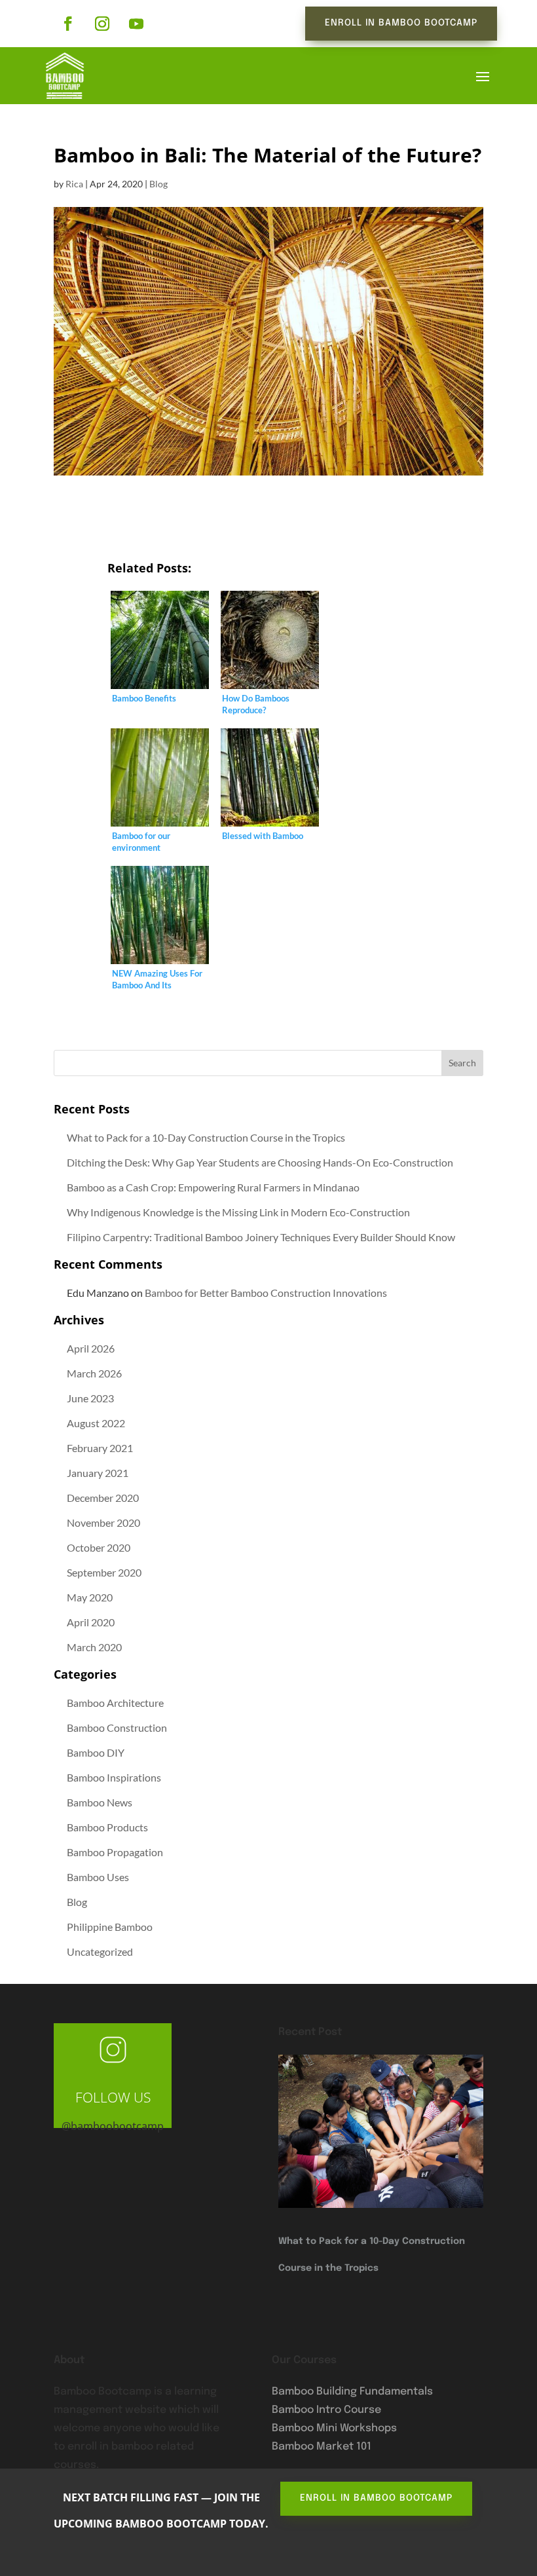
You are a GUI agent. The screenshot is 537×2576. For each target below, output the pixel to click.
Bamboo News (100, 1802)
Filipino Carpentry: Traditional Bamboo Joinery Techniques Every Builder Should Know (261, 1237)
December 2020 (103, 1498)
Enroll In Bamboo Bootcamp (401, 23)
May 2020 (90, 1597)
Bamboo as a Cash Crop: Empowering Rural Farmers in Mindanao (213, 1187)
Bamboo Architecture (115, 1703)
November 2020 (103, 1522)
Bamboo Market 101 (322, 2447)
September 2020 (104, 1572)
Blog (158, 184)
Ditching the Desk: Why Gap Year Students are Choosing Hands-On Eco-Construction (260, 1162)
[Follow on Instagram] (102, 24)
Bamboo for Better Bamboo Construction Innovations (266, 1293)
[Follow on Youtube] (136, 24)
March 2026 (94, 1373)
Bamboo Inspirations (114, 1777)
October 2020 (99, 1547)
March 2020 (94, 1647)
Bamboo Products (107, 1827)
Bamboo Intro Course (326, 2410)
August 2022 (96, 1423)
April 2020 (91, 1622)
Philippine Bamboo (110, 1927)
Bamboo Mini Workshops (334, 2428)
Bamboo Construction (117, 1727)
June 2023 (90, 1398)
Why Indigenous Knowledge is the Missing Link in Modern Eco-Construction (238, 1212)
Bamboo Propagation (115, 1852)
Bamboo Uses (98, 1877)
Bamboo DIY (96, 1752)
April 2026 (91, 1348)
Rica (74, 184)
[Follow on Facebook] (68, 24)
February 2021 (100, 1448)
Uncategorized (100, 1951)
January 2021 (98, 1473)
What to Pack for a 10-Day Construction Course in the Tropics (206, 1137)
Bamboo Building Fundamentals (352, 2392)
